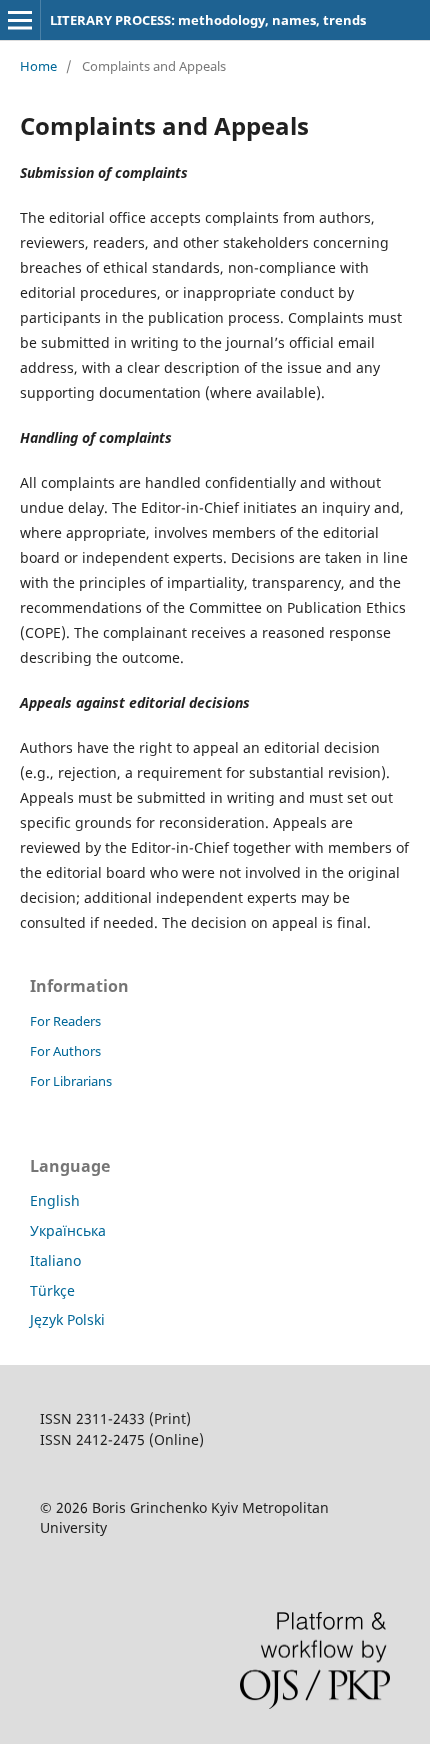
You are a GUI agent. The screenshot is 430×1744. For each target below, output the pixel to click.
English (55, 1200)
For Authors (65, 1051)
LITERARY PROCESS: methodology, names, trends (208, 20)
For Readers (65, 1021)
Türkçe (52, 1290)
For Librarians (71, 1081)
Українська (68, 1230)
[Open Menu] (20, 20)
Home (38, 66)
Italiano (55, 1260)
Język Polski (67, 1319)
